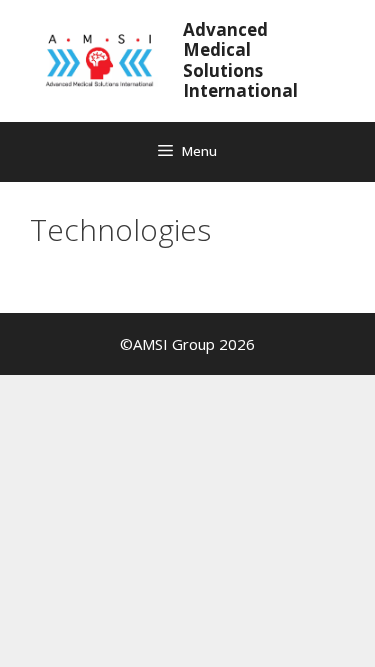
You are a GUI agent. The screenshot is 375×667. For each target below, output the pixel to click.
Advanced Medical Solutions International (240, 60)
